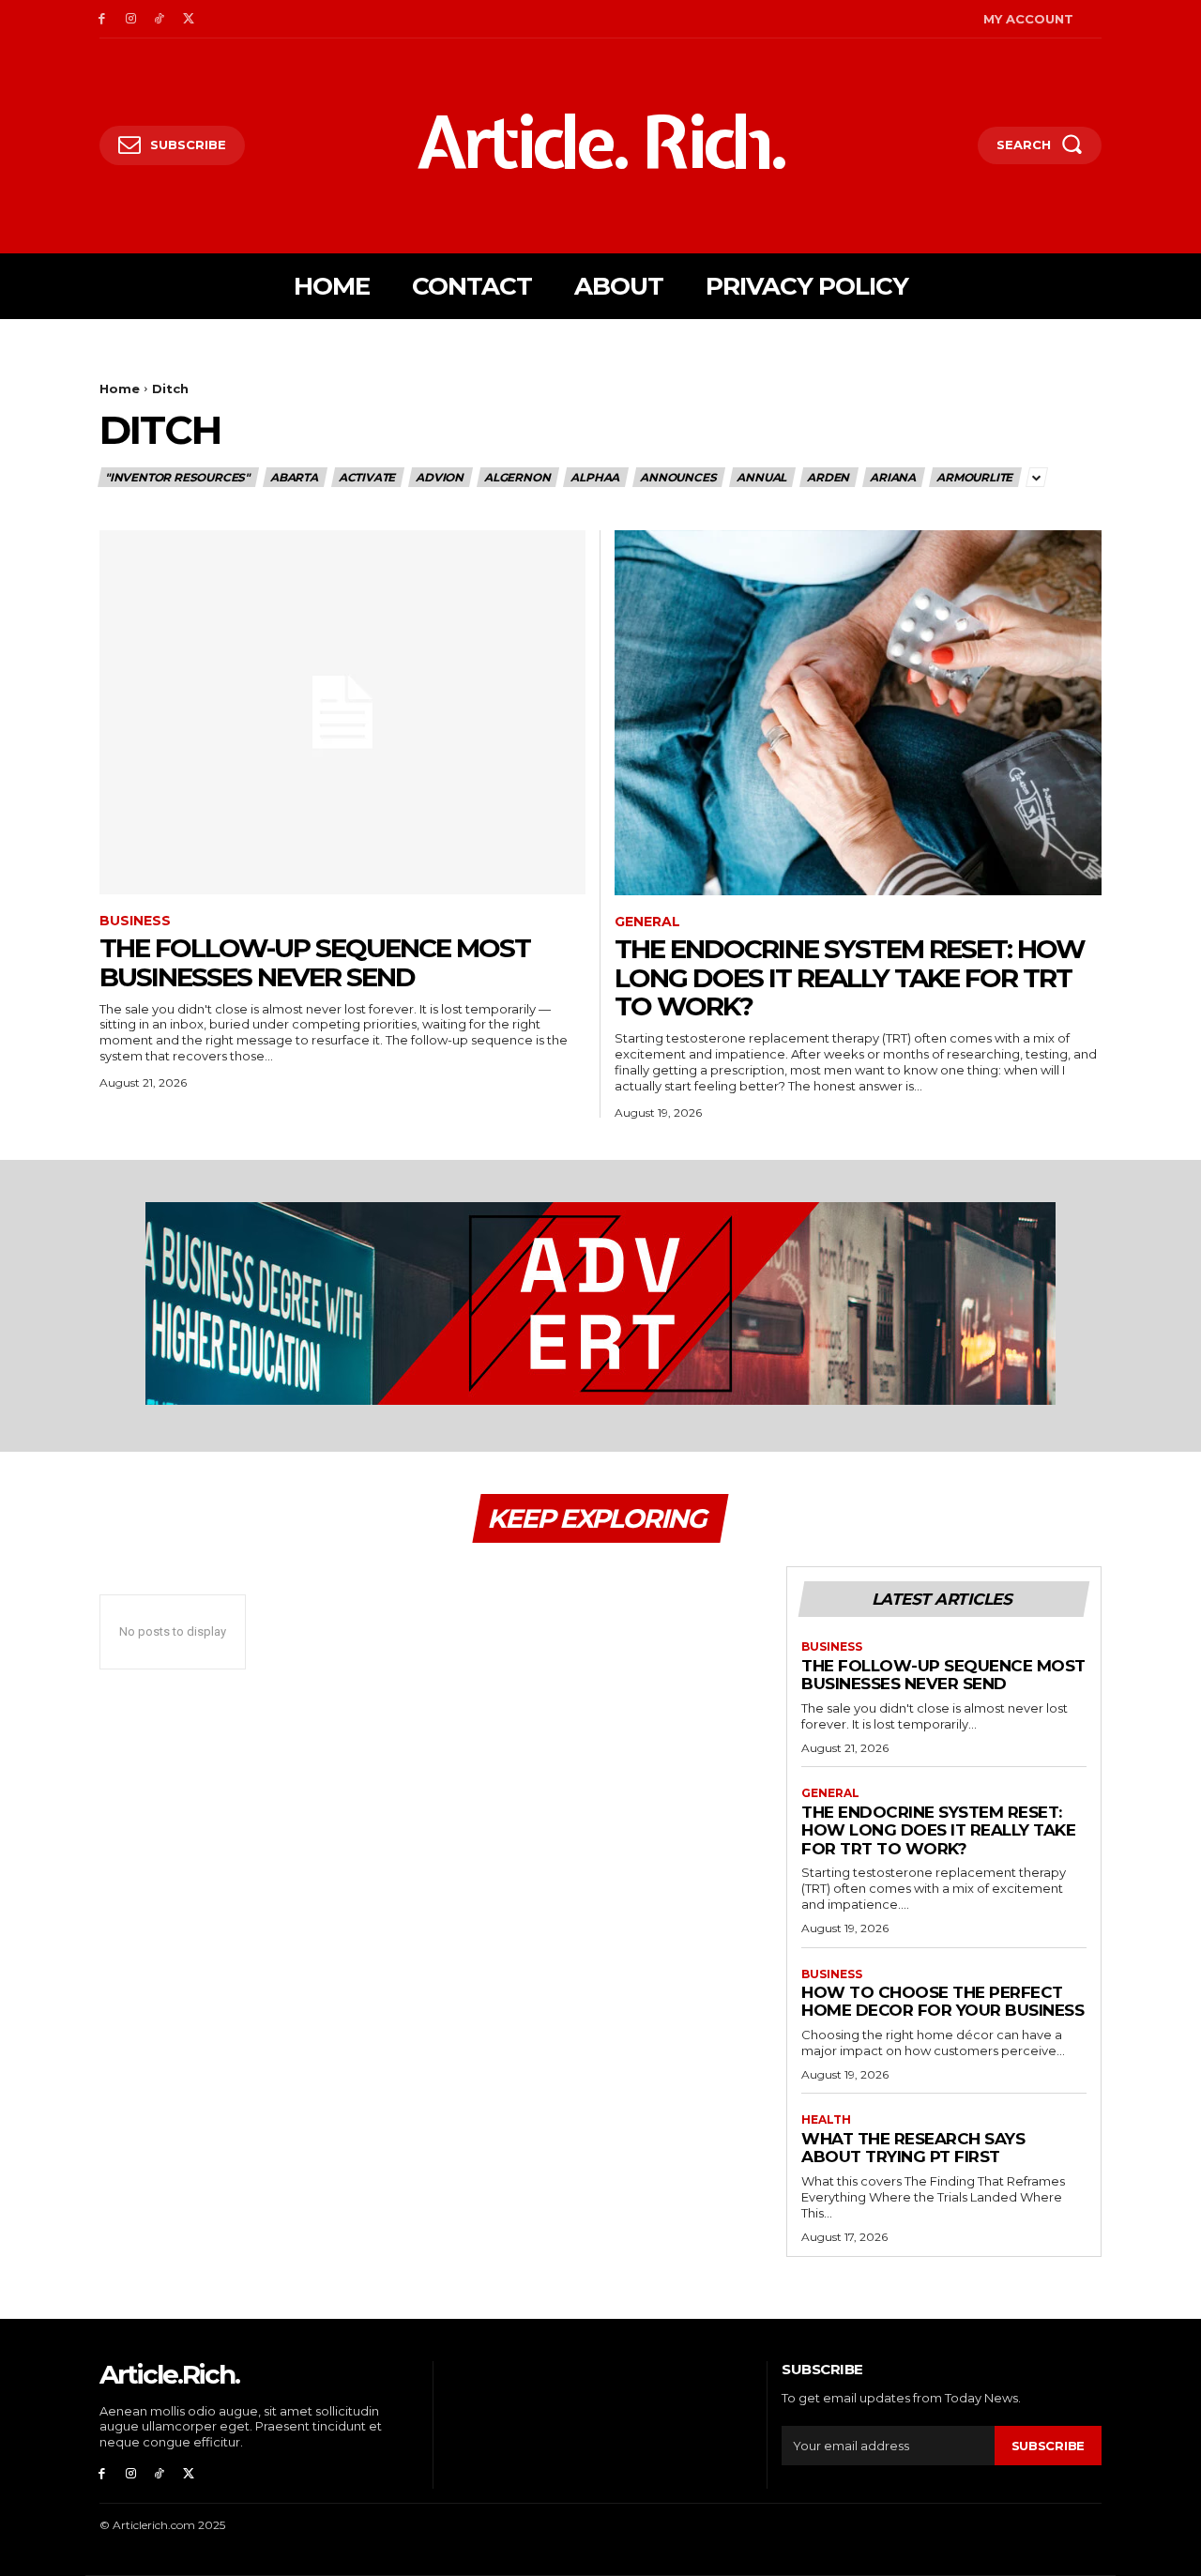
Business (135, 921)
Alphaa (595, 477)
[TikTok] (160, 19)
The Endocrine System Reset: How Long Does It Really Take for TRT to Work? (850, 978)
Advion (440, 477)
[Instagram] (131, 19)
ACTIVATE (367, 477)
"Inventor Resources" (177, 477)
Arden (828, 477)
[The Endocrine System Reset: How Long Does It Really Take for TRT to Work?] (858, 713)
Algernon (517, 477)
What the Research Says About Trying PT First (913, 2148)
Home (120, 389)
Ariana (893, 477)
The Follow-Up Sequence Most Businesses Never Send (315, 962)
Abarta (294, 477)
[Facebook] (102, 19)
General (647, 922)
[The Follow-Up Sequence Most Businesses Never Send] (342, 713)
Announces (678, 477)
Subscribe (1048, 2446)
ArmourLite (974, 477)
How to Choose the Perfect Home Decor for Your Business (943, 2002)
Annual (761, 477)
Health (826, 2120)
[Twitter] (188, 19)
